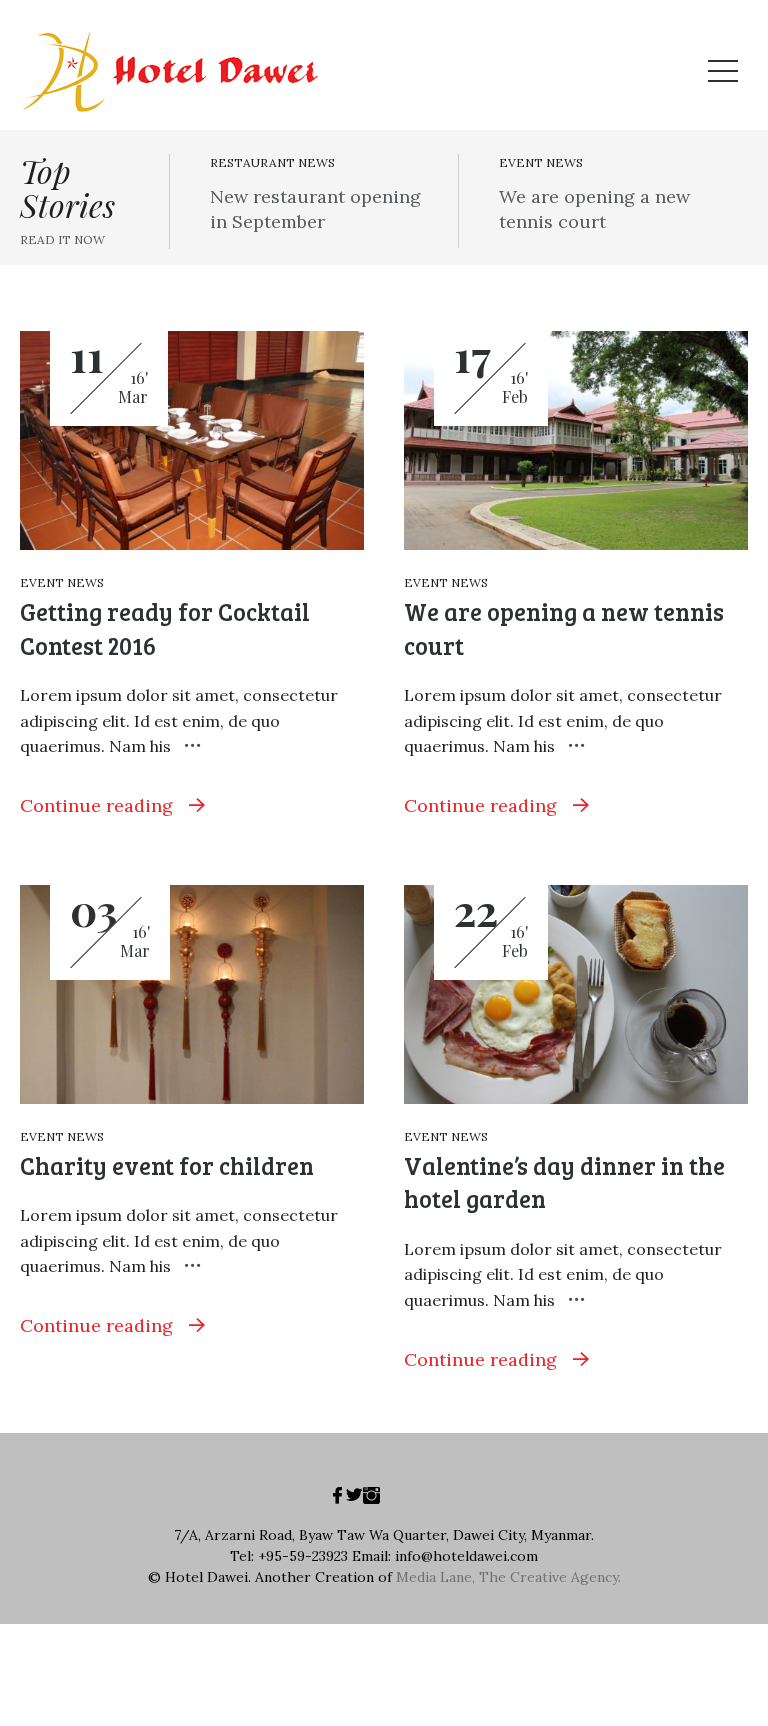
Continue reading (99, 805)
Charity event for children (167, 1165)
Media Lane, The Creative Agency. (508, 1577)
